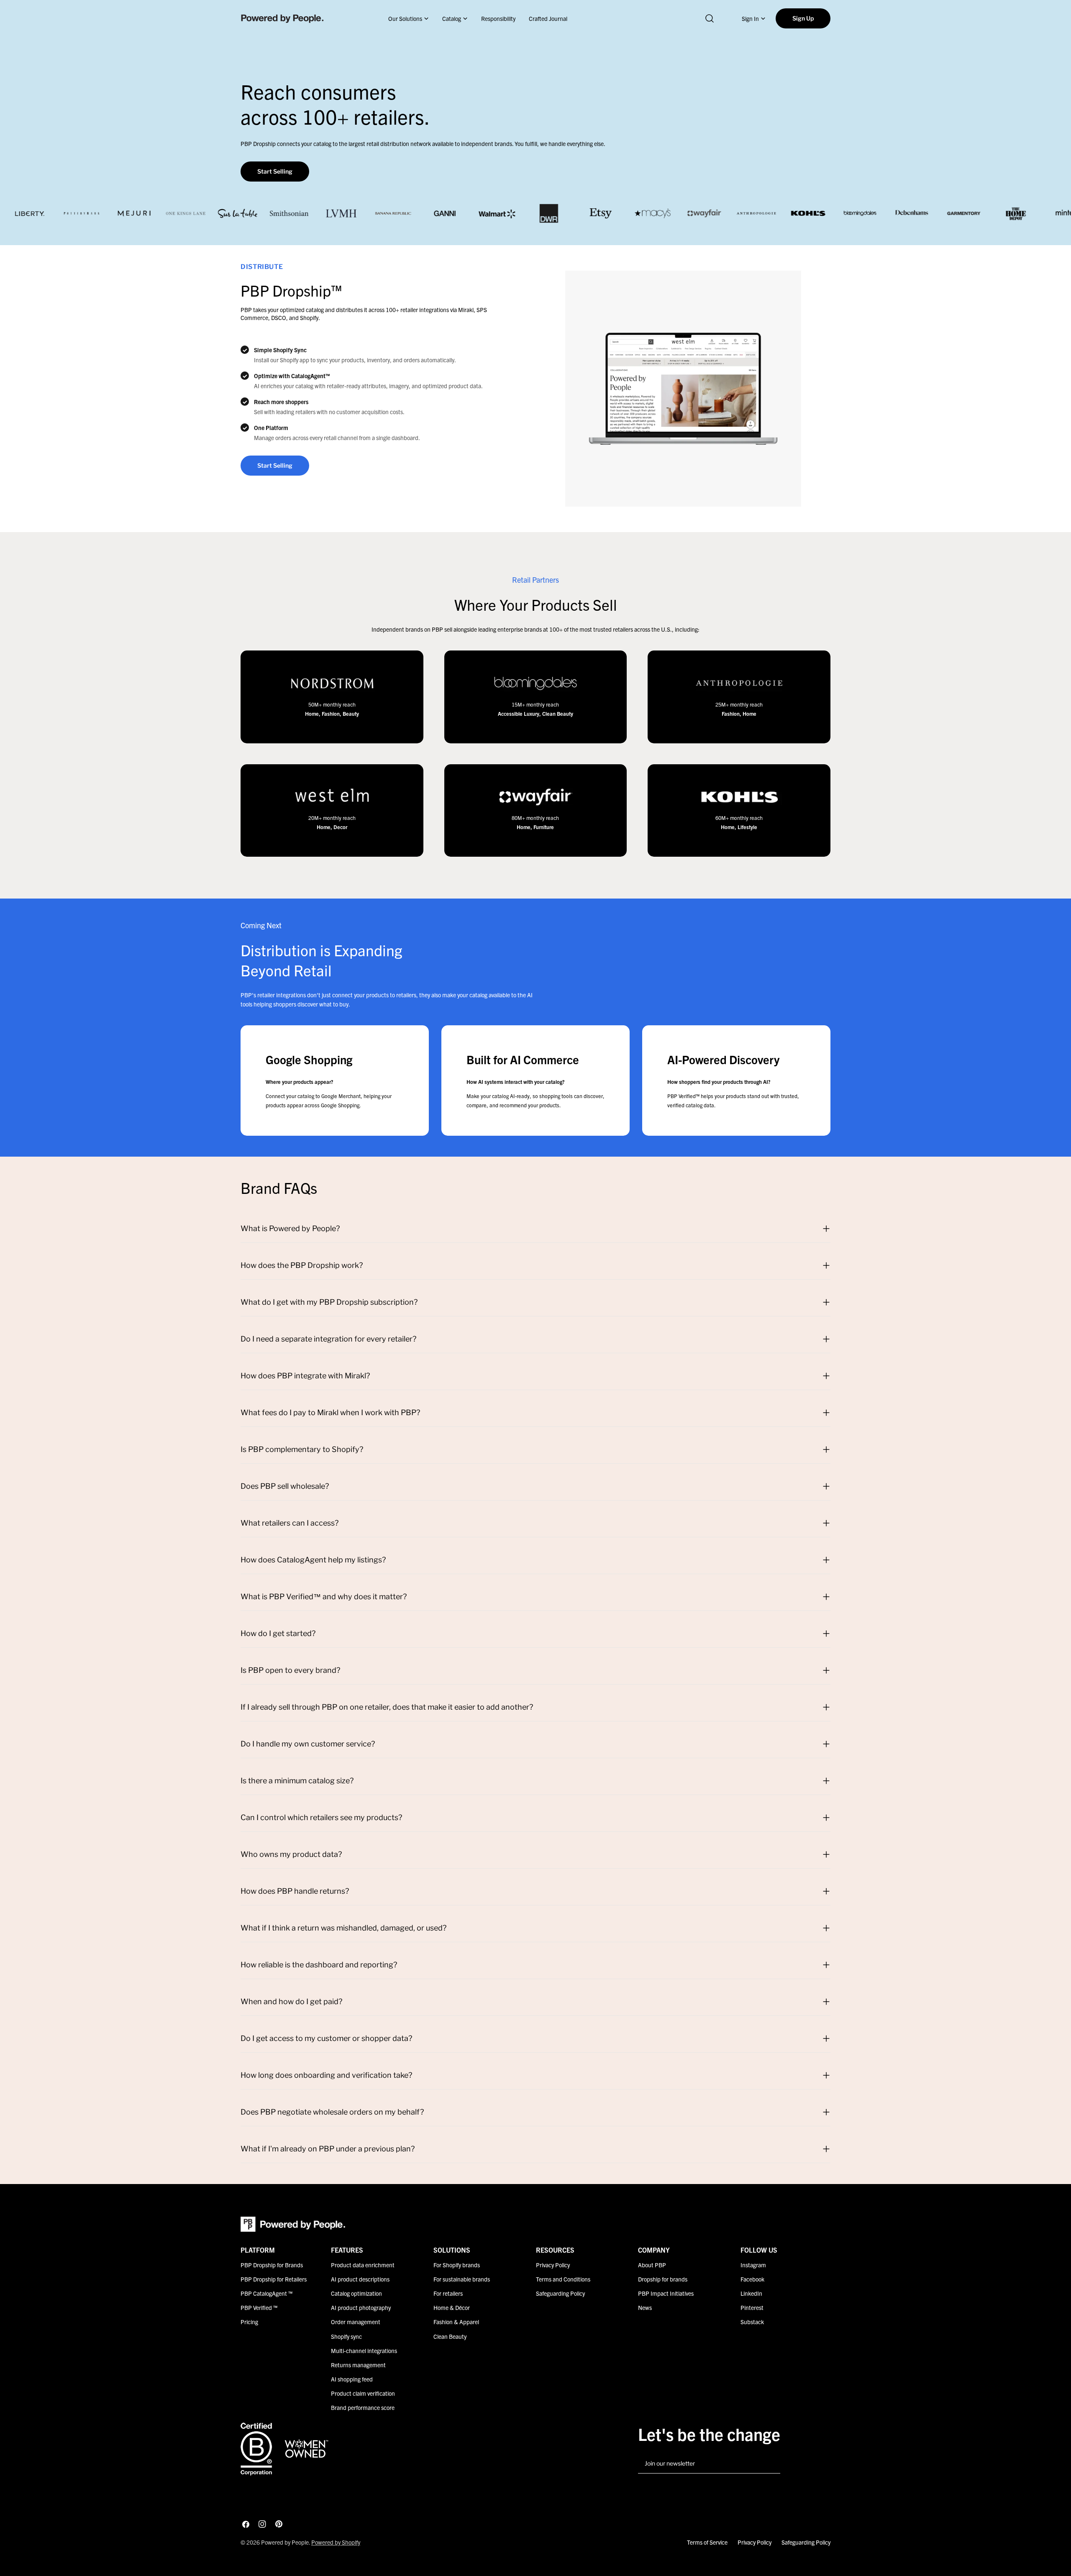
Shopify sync (346, 2336)
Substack (752, 2322)
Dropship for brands (663, 2279)
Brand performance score (363, 2407)
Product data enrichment (363, 2265)
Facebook (752, 2279)
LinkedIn (751, 2293)
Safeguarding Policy (560, 2293)
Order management (356, 2322)
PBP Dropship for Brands (272, 2265)
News (645, 2307)
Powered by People (285, 2542)
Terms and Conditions (563, 2279)
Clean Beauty (450, 2336)
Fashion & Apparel (456, 2322)
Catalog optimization (356, 2293)
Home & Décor (452, 2307)
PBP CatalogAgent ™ (266, 2293)
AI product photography (361, 2307)
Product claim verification (363, 2393)
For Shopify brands (457, 2265)
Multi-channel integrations (364, 2350)
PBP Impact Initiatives (666, 2293)
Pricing (249, 2322)
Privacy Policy (553, 2265)
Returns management (358, 2364)
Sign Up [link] (803, 18)
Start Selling (275, 171)
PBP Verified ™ (259, 2307)
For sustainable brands (462, 2279)
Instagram (753, 2265)
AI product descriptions (360, 2279)
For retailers (448, 2293)
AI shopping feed (352, 2379)
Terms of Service (707, 2542)
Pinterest (752, 2307)
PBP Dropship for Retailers (274, 2279)
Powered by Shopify (336, 2542)
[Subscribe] (771, 2464)
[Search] (710, 18)
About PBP (652, 2265)
